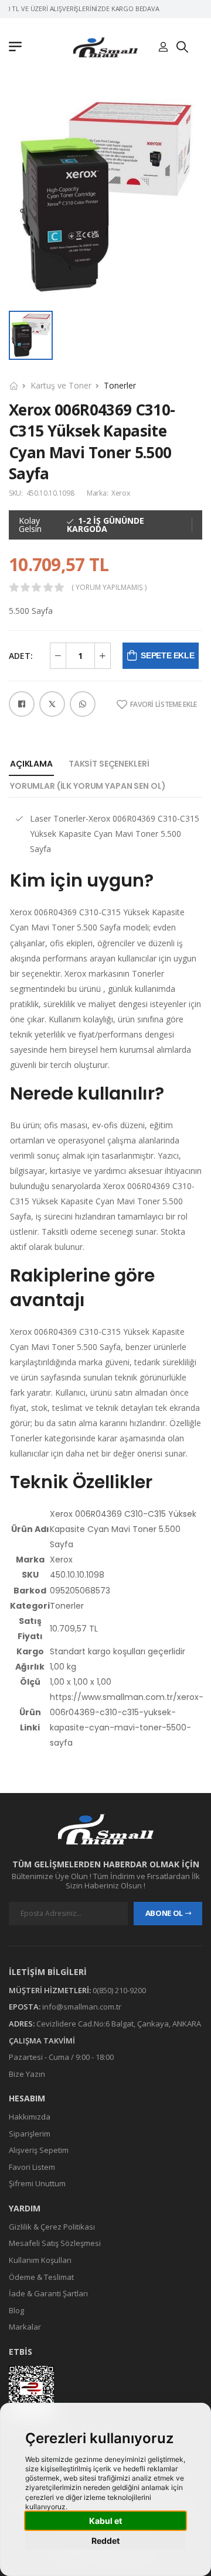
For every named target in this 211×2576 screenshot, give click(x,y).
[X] (52, 704)
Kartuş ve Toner (61, 385)
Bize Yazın (27, 2074)
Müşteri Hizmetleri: (50, 1990)
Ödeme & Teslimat (41, 2277)
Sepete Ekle (167, 655)
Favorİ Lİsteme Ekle (164, 705)
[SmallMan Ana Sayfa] (105, 47)
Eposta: (25, 2007)
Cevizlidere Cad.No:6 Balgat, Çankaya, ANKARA (119, 2024)
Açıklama (31, 764)
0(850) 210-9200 (119, 1990)
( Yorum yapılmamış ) (109, 588)
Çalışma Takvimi (42, 2040)
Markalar (25, 2327)
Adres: (22, 2024)
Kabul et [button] (105, 2521)
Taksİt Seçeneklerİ (109, 764)
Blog (16, 2310)
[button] (18, 47)
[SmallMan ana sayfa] (105, 1829)
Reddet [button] (105, 2541)
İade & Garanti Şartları (48, 2293)
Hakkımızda (30, 2117)
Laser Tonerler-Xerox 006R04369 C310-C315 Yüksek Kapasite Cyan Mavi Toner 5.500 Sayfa (115, 834)
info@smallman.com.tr (82, 2007)
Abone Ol (164, 1913)
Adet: (21, 656)
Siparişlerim (30, 2134)
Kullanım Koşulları (40, 2260)
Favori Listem (32, 2167)
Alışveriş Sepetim (39, 2150)
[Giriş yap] (163, 47)
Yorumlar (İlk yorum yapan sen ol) (88, 786)
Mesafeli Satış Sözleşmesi (55, 2243)
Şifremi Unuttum (37, 2183)
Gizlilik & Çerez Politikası (52, 2227)
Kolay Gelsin (30, 525)
